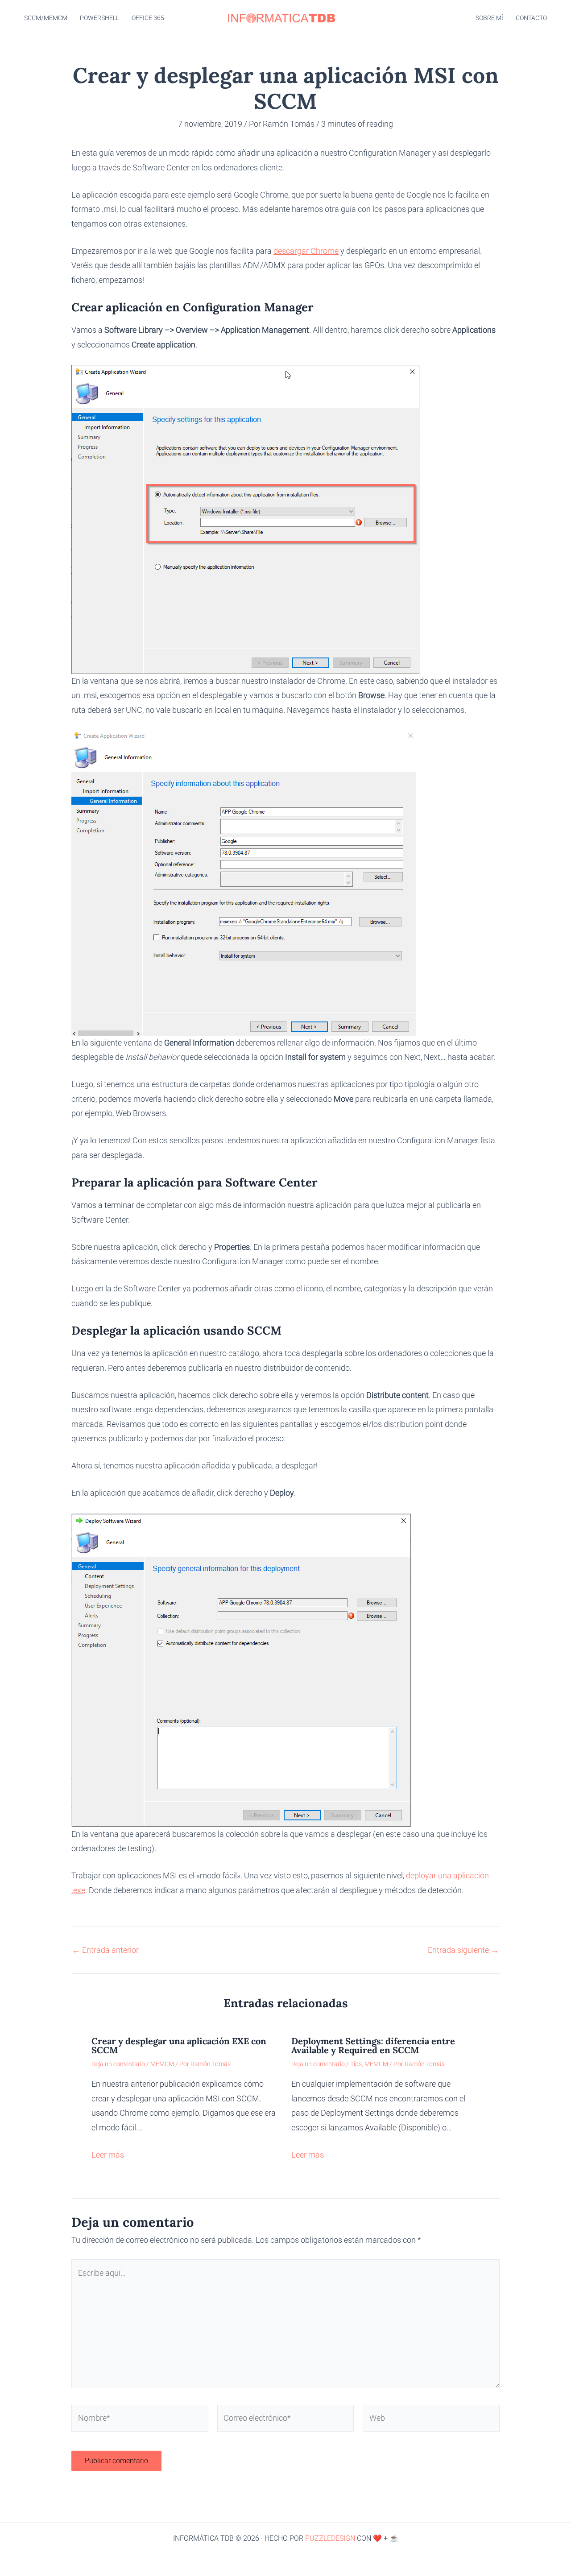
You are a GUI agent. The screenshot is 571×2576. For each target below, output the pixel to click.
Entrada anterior (106, 1950)
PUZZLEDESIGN (330, 2538)
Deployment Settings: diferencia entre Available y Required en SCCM (373, 2045)
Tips (356, 2064)
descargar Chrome (306, 251)
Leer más (108, 2155)
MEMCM (162, 2064)
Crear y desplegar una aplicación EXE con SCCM (179, 2045)
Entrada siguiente (463, 1950)
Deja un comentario (118, 2064)
